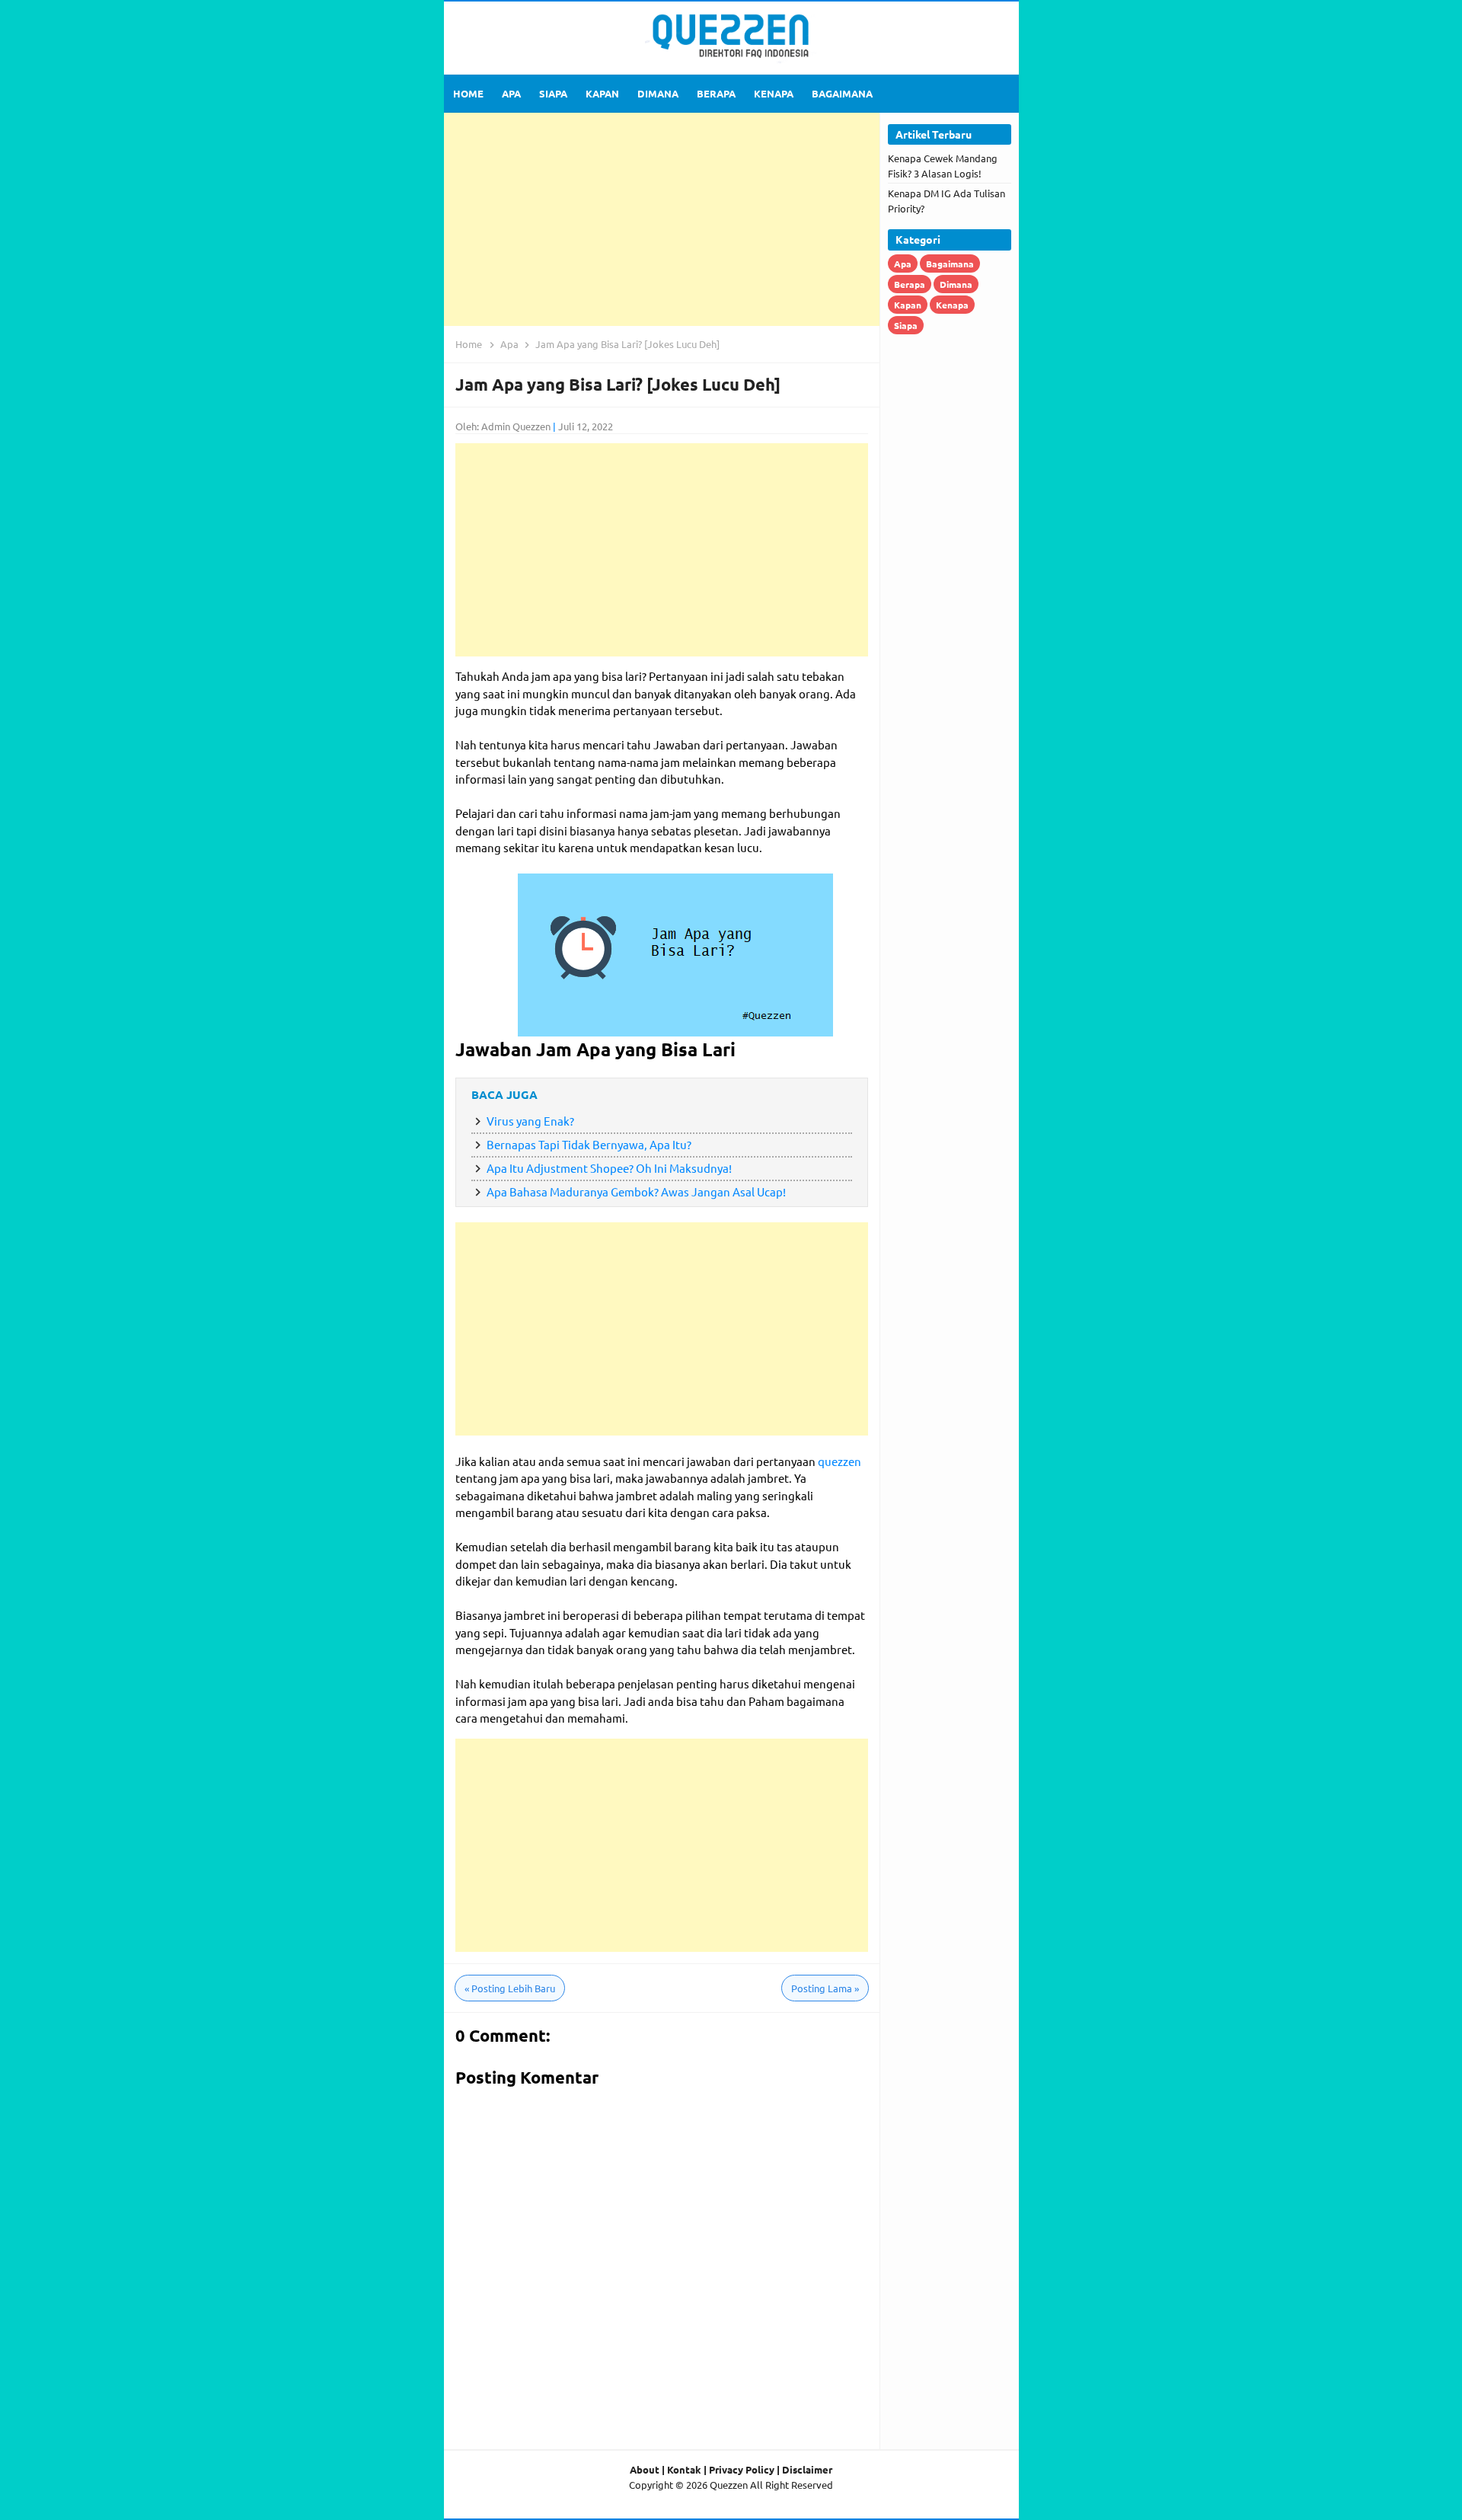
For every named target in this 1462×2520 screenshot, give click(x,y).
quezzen (840, 1461)
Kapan (908, 305)
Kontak (684, 2469)
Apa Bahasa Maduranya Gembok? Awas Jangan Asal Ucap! (636, 1191)
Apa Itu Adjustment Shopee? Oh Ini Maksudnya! (609, 1168)
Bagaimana (950, 263)
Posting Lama (825, 1988)
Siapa (906, 325)
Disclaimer (807, 2469)
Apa (903, 263)
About (645, 2469)
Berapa (910, 284)
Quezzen (729, 2485)
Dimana (956, 284)
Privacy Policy (742, 2469)
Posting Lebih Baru (510, 1988)
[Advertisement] (662, 219)
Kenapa (952, 305)
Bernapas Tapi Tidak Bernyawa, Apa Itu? (589, 1144)
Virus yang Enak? (530, 1121)
